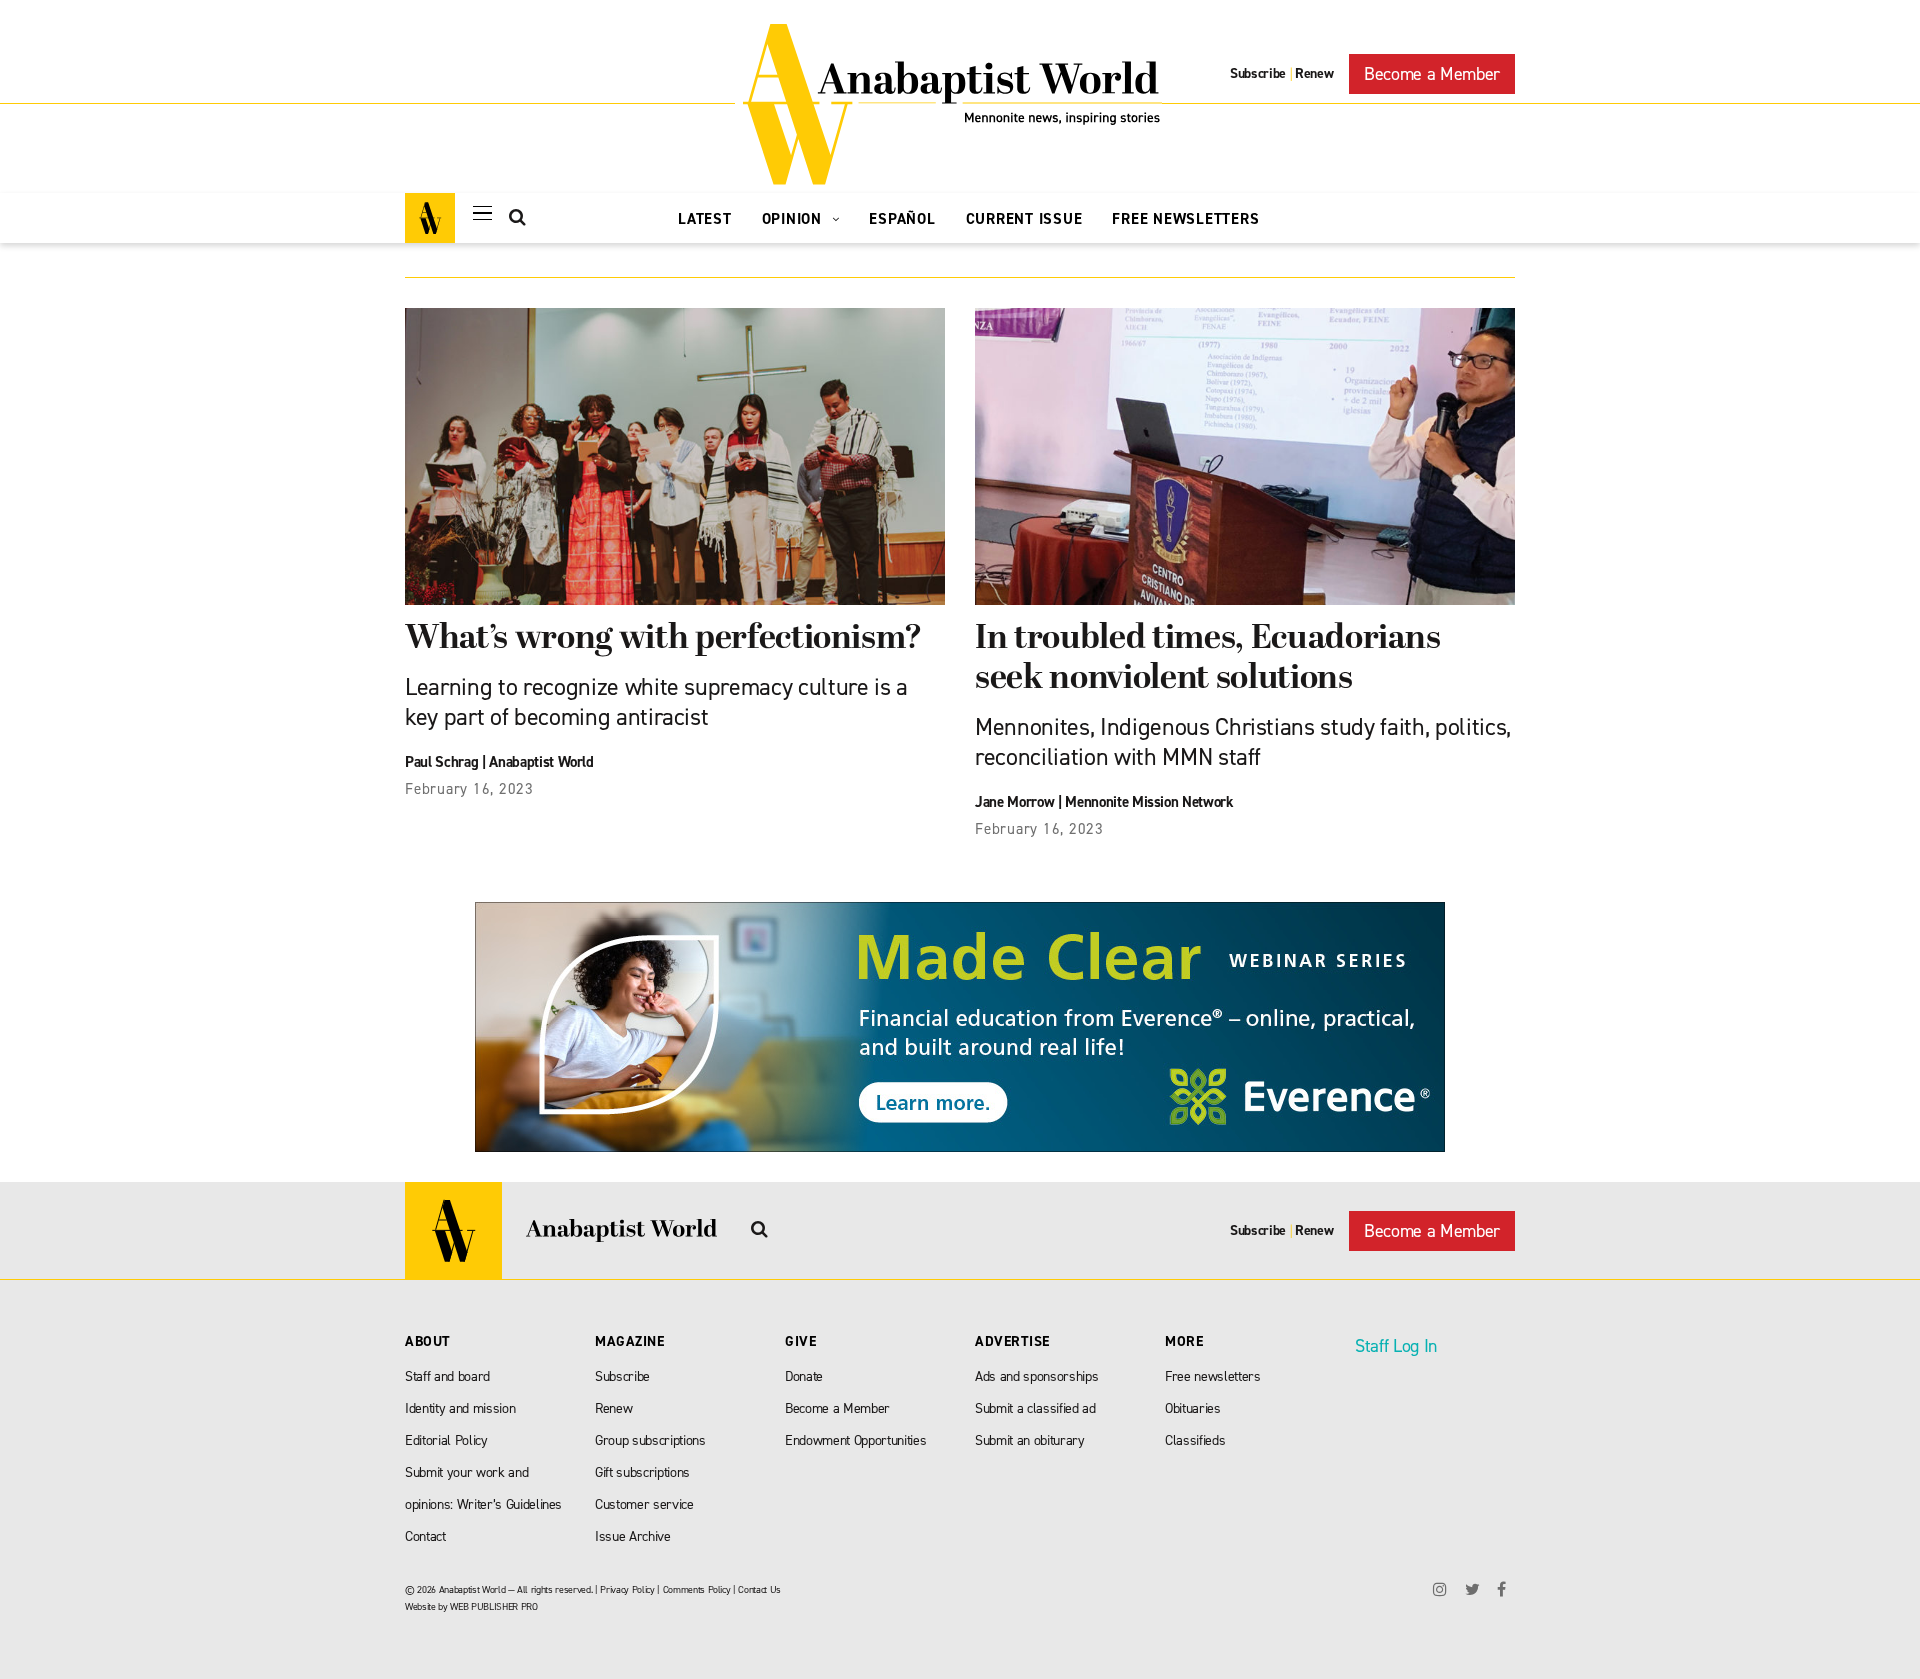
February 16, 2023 (469, 789)
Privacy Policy (627, 1589)
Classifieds (1195, 1440)
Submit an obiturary (1030, 1440)
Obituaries (1193, 1408)
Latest (705, 219)
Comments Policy (697, 1589)
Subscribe (1258, 73)
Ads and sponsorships (1036, 1376)
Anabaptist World (541, 762)
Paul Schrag (441, 762)
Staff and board (447, 1376)
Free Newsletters (1185, 219)
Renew (1314, 73)
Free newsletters (1213, 1376)
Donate (804, 1376)
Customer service (644, 1504)
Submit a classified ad (1035, 1408)
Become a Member (1432, 74)
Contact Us (759, 1589)
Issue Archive (633, 1536)
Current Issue (1024, 219)
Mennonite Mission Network (1149, 802)
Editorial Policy (446, 1440)
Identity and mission (460, 1408)
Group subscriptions (650, 1440)
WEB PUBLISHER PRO (493, 1606)
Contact (425, 1536)
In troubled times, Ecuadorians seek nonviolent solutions (1208, 659)
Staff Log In (1396, 1346)
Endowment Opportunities (855, 1440)
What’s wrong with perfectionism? (664, 639)
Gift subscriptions (642, 1472)
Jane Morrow (1014, 802)
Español (902, 219)
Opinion (794, 219)
